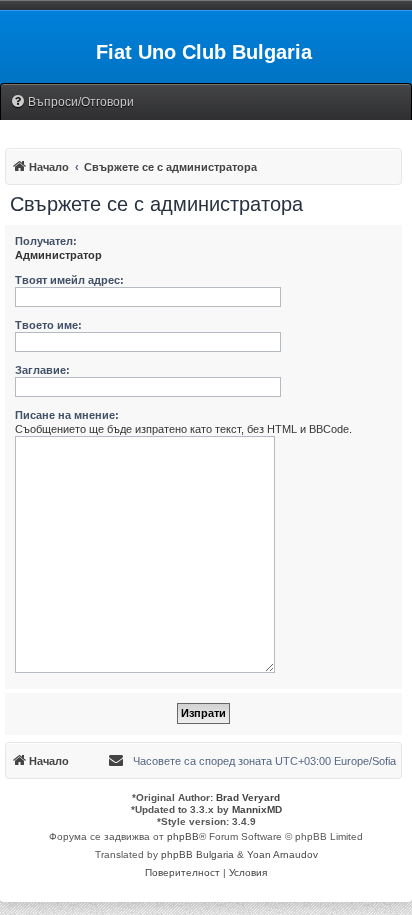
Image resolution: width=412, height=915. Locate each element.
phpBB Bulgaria (197, 854)
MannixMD (257, 809)
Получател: (46, 241)
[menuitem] (72, 102)
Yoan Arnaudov (282, 854)
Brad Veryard (248, 797)
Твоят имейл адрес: (69, 280)
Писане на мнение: (67, 415)
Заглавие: (42, 370)
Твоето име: (48, 325)
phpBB (183, 836)
